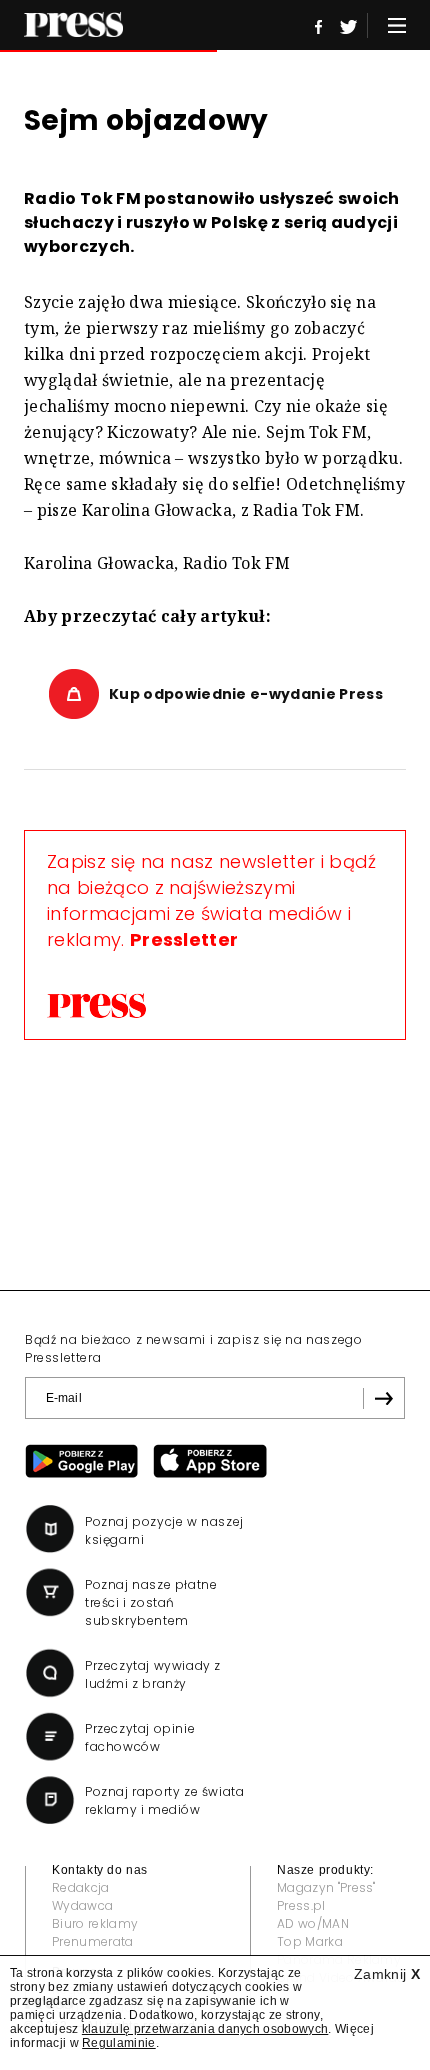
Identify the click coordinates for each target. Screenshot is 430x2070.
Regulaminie (119, 2043)
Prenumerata (93, 1941)
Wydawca (82, 1905)
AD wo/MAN (313, 1923)
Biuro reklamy (95, 1923)
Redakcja (81, 1887)
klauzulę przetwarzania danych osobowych (205, 2029)
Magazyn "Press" (326, 1887)
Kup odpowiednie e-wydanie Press (246, 694)
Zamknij (387, 1974)
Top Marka (310, 1941)
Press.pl (301, 1905)
